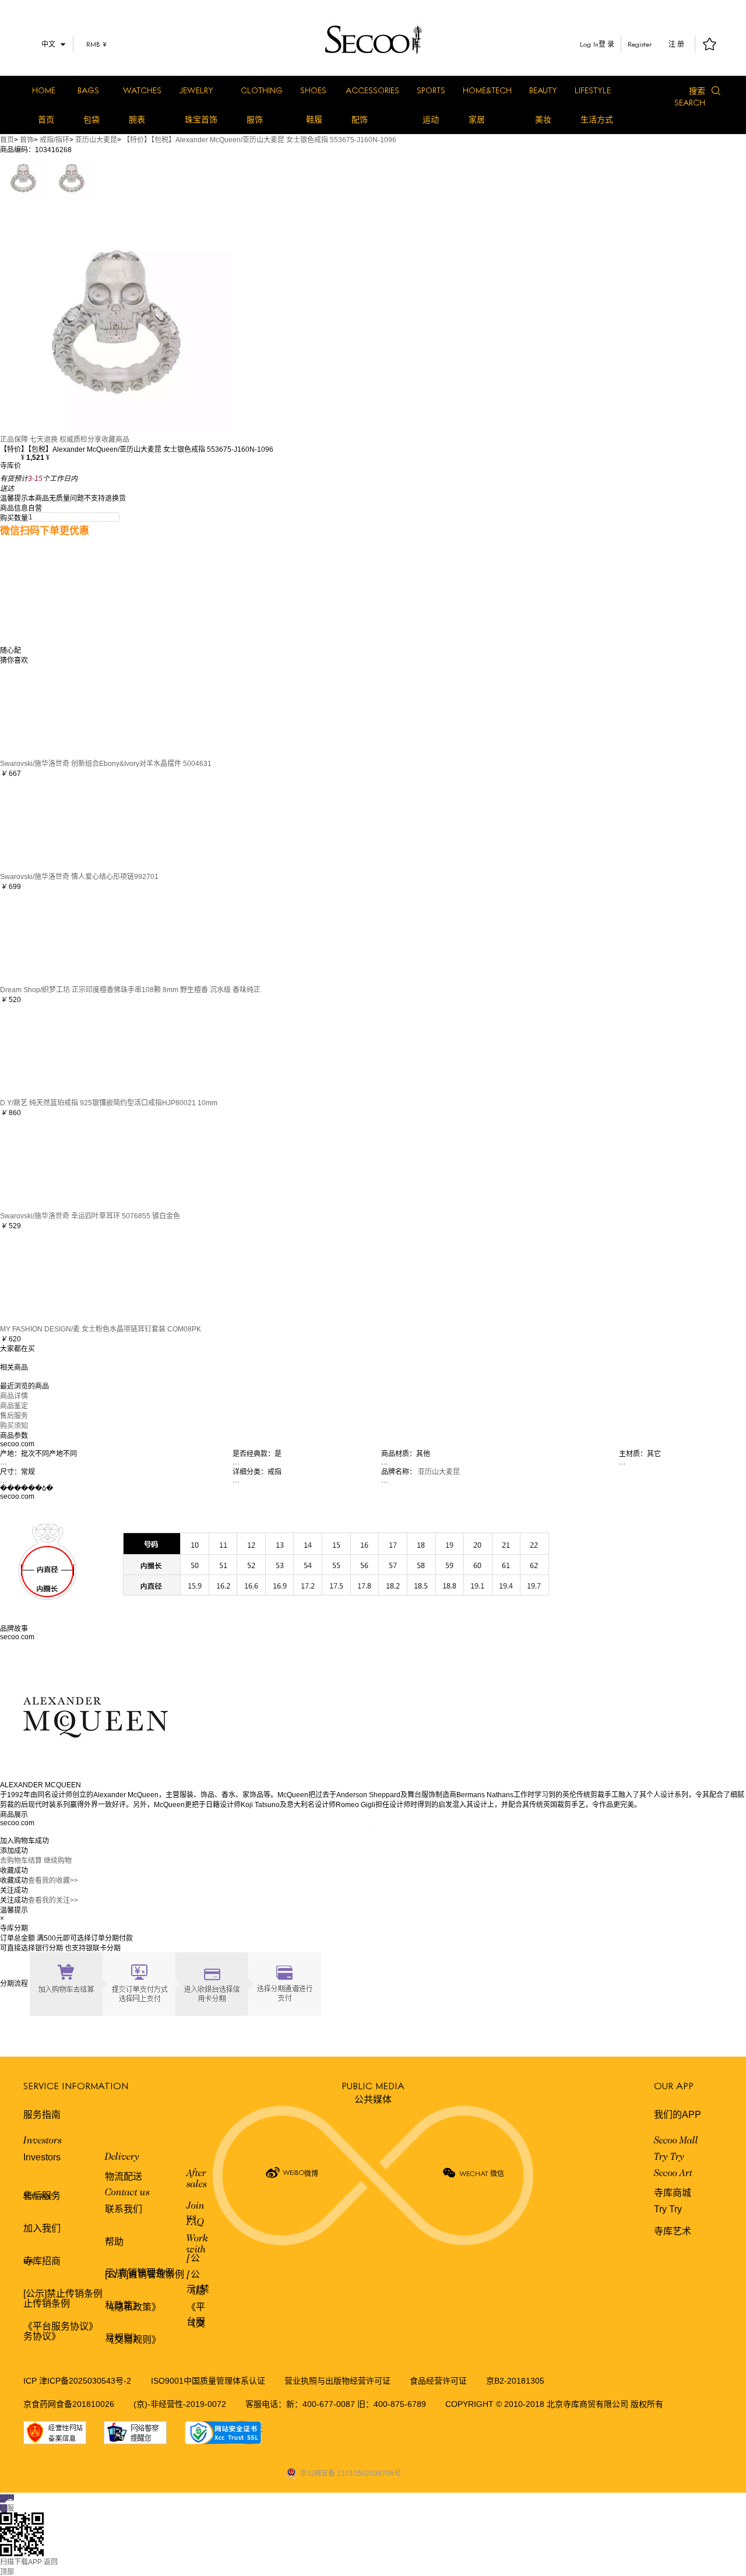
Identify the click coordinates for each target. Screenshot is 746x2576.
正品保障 (14, 440)
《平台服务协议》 (61, 2326)
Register (640, 44)
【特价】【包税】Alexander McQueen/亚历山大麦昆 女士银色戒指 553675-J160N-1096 (260, 140)
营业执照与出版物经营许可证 (337, 2381)
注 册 (676, 44)
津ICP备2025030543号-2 (85, 2381)
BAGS (88, 90)
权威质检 (73, 440)
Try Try (669, 2157)
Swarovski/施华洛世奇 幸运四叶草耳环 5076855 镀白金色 (90, 1216)
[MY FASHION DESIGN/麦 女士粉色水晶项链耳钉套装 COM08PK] (47, 1276)
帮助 (114, 2242)
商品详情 (14, 1396)
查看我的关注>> (53, 1900)
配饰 (360, 120)
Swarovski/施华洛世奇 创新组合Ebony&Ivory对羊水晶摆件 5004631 (106, 764)
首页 (46, 120)
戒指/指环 (54, 140)
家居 (477, 120)
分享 (94, 440)
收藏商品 (115, 440)
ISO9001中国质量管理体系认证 (208, 2381)
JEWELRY (196, 90)
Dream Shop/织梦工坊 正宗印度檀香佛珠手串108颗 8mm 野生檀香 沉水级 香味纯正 (130, 990)
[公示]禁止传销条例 (63, 2294)
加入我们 (42, 2228)
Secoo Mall (676, 2141)
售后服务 (14, 1416)
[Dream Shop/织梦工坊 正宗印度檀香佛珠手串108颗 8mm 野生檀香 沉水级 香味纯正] (47, 937)
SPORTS (431, 90)
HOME (44, 90)
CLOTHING (262, 90)
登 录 (606, 44)
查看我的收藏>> (53, 1881)
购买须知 (14, 1426)
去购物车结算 (21, 1861)
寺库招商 (42, 2261)
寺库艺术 (673, 2231)
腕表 (137, 120)
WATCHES (142, 90)
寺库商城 (673, 2193)
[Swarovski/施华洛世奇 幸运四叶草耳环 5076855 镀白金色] (47, 1163)
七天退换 (44, 440)
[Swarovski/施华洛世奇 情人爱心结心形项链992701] (47, 824)
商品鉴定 (14, 1406)
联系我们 (124, 2209)
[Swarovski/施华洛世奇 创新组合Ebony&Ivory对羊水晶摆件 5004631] (47, 711)
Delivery (122, 2157)
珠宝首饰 (201, 120)
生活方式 (597, 120)
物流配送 (124, 2176)
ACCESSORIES (372, 90)
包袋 (92, 120)
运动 (431, 120)
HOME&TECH (487, 90)
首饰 (27, 140)
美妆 (543, 120)
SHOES (313, 90)
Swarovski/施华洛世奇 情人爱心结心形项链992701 (79, 877)
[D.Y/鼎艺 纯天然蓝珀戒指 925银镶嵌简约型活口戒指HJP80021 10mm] (47, 1050)
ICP (31, 2381)
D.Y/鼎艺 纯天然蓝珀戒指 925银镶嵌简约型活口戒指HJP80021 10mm (109, 1103)
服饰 (255, 120)
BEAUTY (543, 90)
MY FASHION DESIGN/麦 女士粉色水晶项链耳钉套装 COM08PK (101, 1329)
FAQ (195, 2223)
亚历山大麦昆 (96, 140)
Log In (589, 44)
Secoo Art (673, 2174)
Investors (43, 2141)
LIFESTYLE (593, 90)
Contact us (127, 2193)
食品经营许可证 (438, 2381)
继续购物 (58, 1861)
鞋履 (314, 120)
